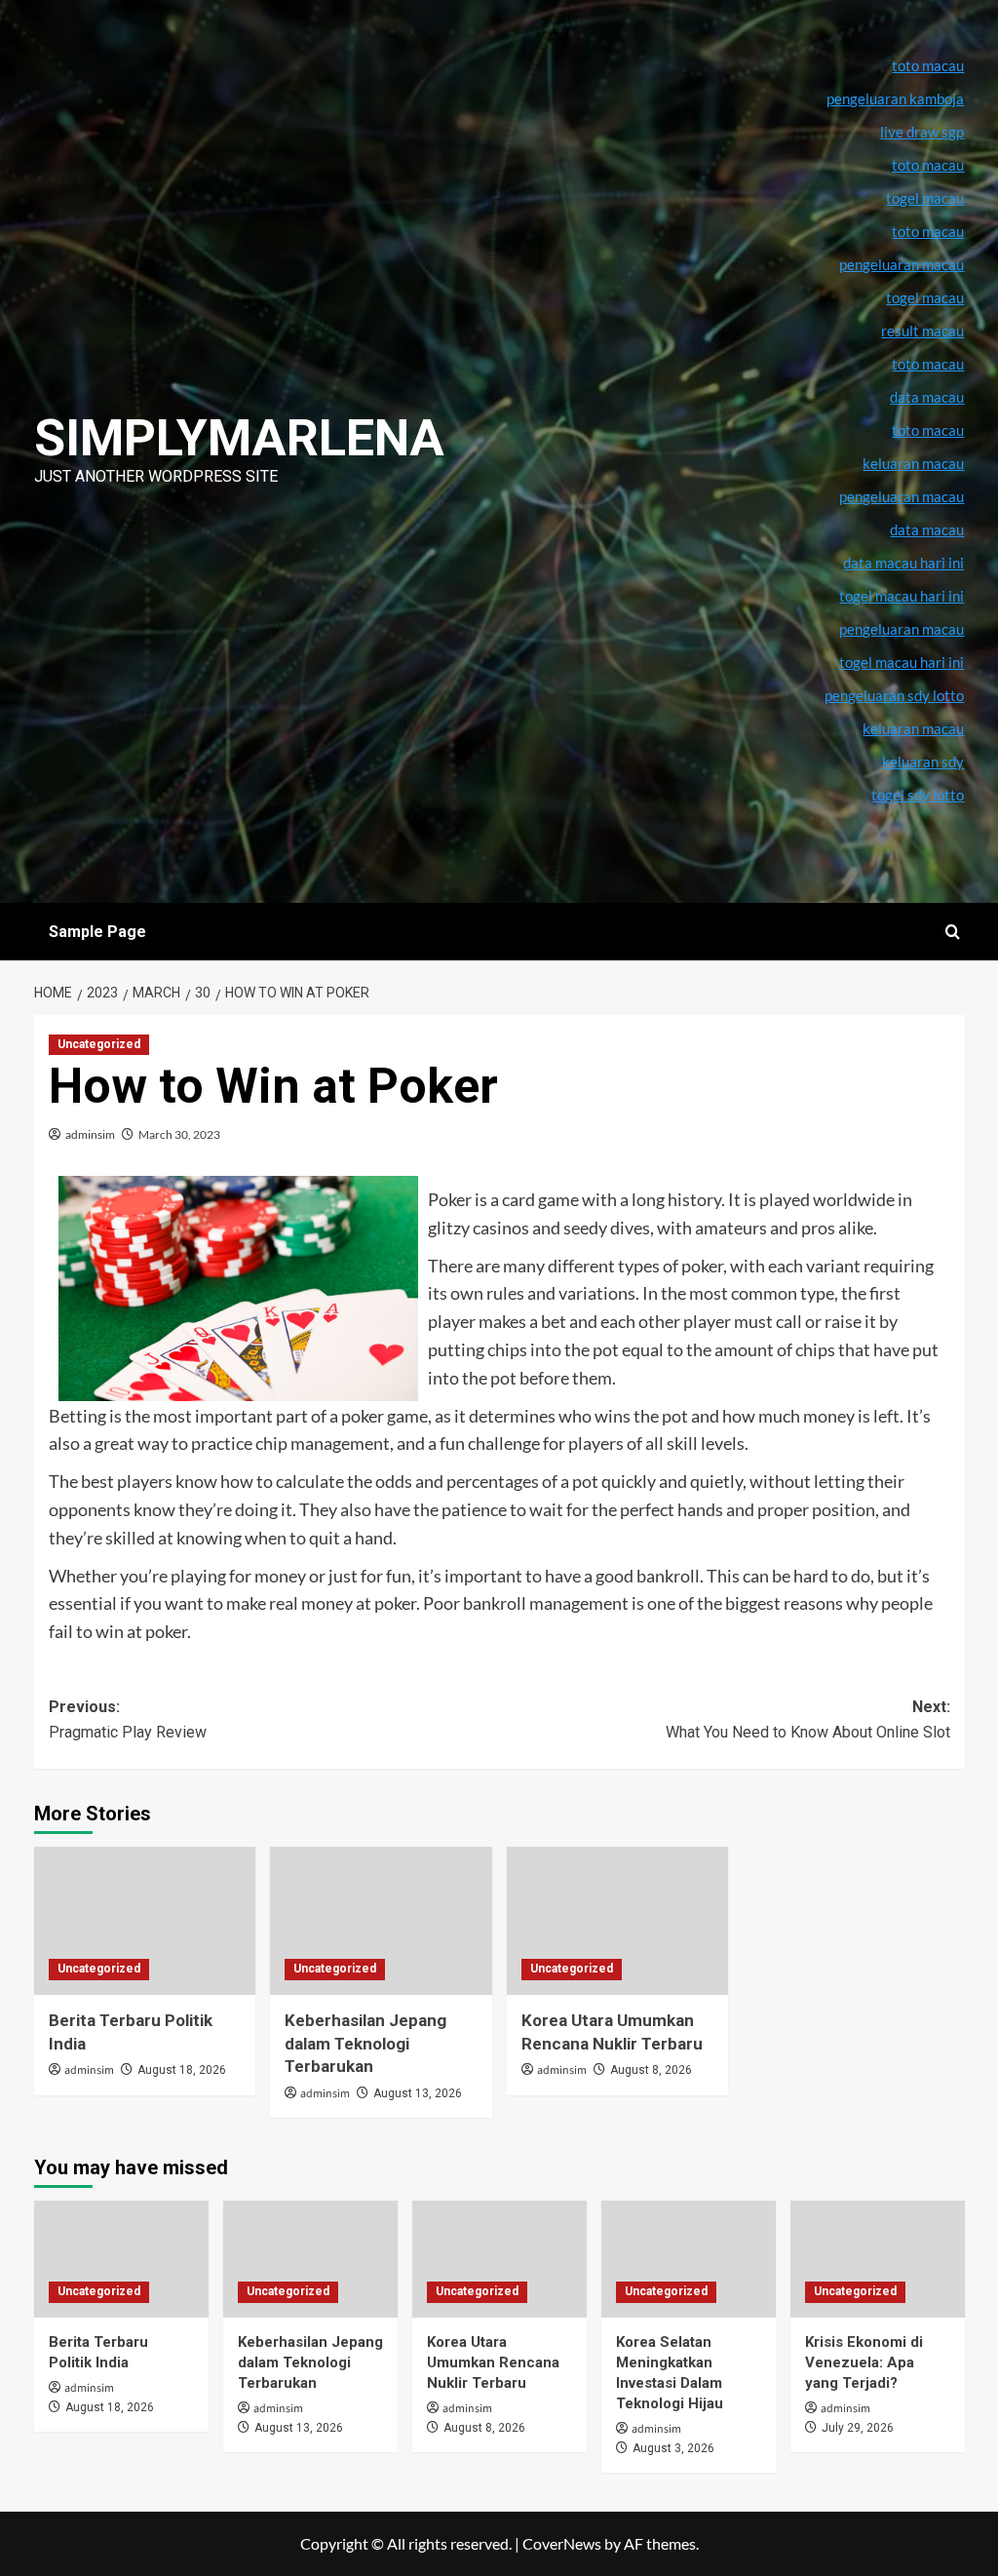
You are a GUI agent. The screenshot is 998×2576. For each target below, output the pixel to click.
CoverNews (562, 2543)
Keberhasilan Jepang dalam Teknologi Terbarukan (365, 2044)
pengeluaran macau (902, 496)
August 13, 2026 (418, 2093)
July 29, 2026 (858, 2428)
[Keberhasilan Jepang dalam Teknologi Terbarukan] (381, 1921)
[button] (953, 932)
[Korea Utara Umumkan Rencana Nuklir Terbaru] (618, 1921)
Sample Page (97, 932)
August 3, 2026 (673, 2448)
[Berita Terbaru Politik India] (145, 1921)
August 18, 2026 (182, 2070)
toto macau (928, 430)
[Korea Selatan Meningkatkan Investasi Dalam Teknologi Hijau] (689, 2259)
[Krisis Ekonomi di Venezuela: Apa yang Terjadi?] (878, 2259)
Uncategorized (99, 1044)
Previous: (128, 1719)
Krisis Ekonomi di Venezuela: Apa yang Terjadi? (864, 2362)
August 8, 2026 (651, 2070)
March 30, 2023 (179, 1134)
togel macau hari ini (902, 662)
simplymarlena (239, 438)
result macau (922, 331)
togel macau (925, 297)
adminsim (90, 1134)
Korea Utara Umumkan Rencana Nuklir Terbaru (493, 2362)
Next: (808, 1719)
